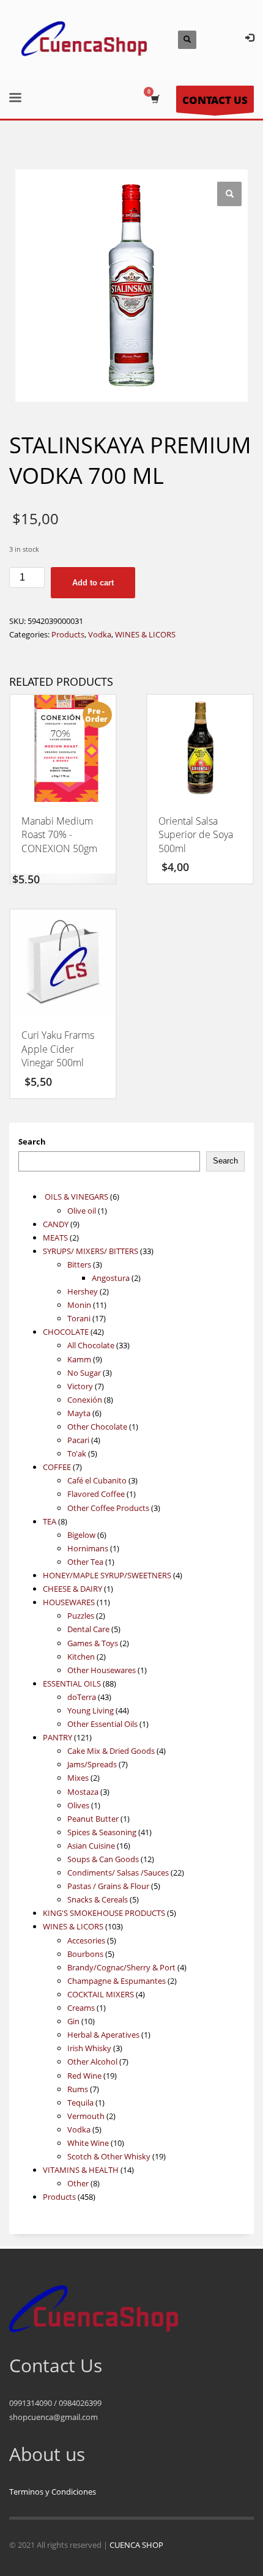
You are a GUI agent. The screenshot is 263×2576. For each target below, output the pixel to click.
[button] (229, 194)
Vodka (100, 634)
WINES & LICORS (145, 634)
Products (68, 634)
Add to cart (93, 583)
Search (32, 1141)
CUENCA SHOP (136, 2545)
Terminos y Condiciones (53, 2492)
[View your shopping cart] (154, 99)
